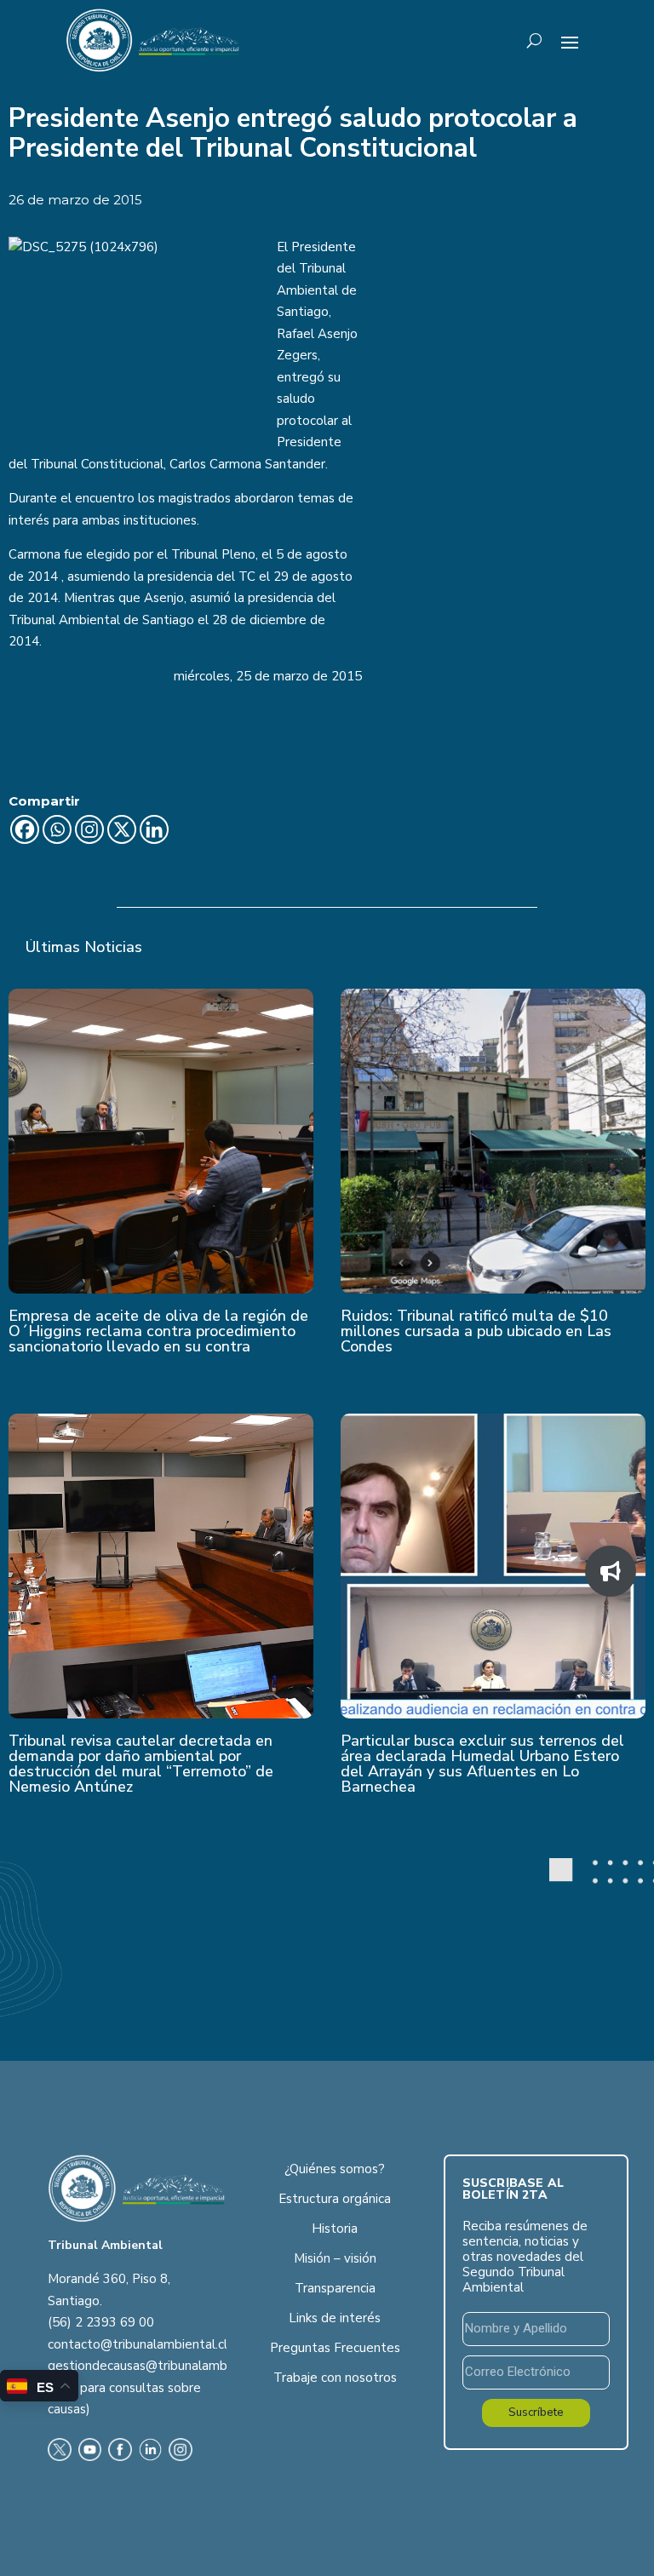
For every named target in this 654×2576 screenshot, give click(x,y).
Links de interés (335, 2318)
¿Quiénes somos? (335, 2169)
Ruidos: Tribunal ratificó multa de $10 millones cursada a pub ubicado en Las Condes (476, 1331)
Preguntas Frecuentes (335, 2348)
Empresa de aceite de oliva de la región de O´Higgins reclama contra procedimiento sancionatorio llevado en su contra (158, 1331)
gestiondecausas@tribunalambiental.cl (160, 2366)
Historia (335, 2229)
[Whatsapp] (57, 829)
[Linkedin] (154, 829)
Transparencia (335, 2288)
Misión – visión (335, 2258)
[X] (122, 829)
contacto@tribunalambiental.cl (138, 2344)
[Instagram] (89, 829)
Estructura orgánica (335, 2199)
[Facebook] (25, 829)
